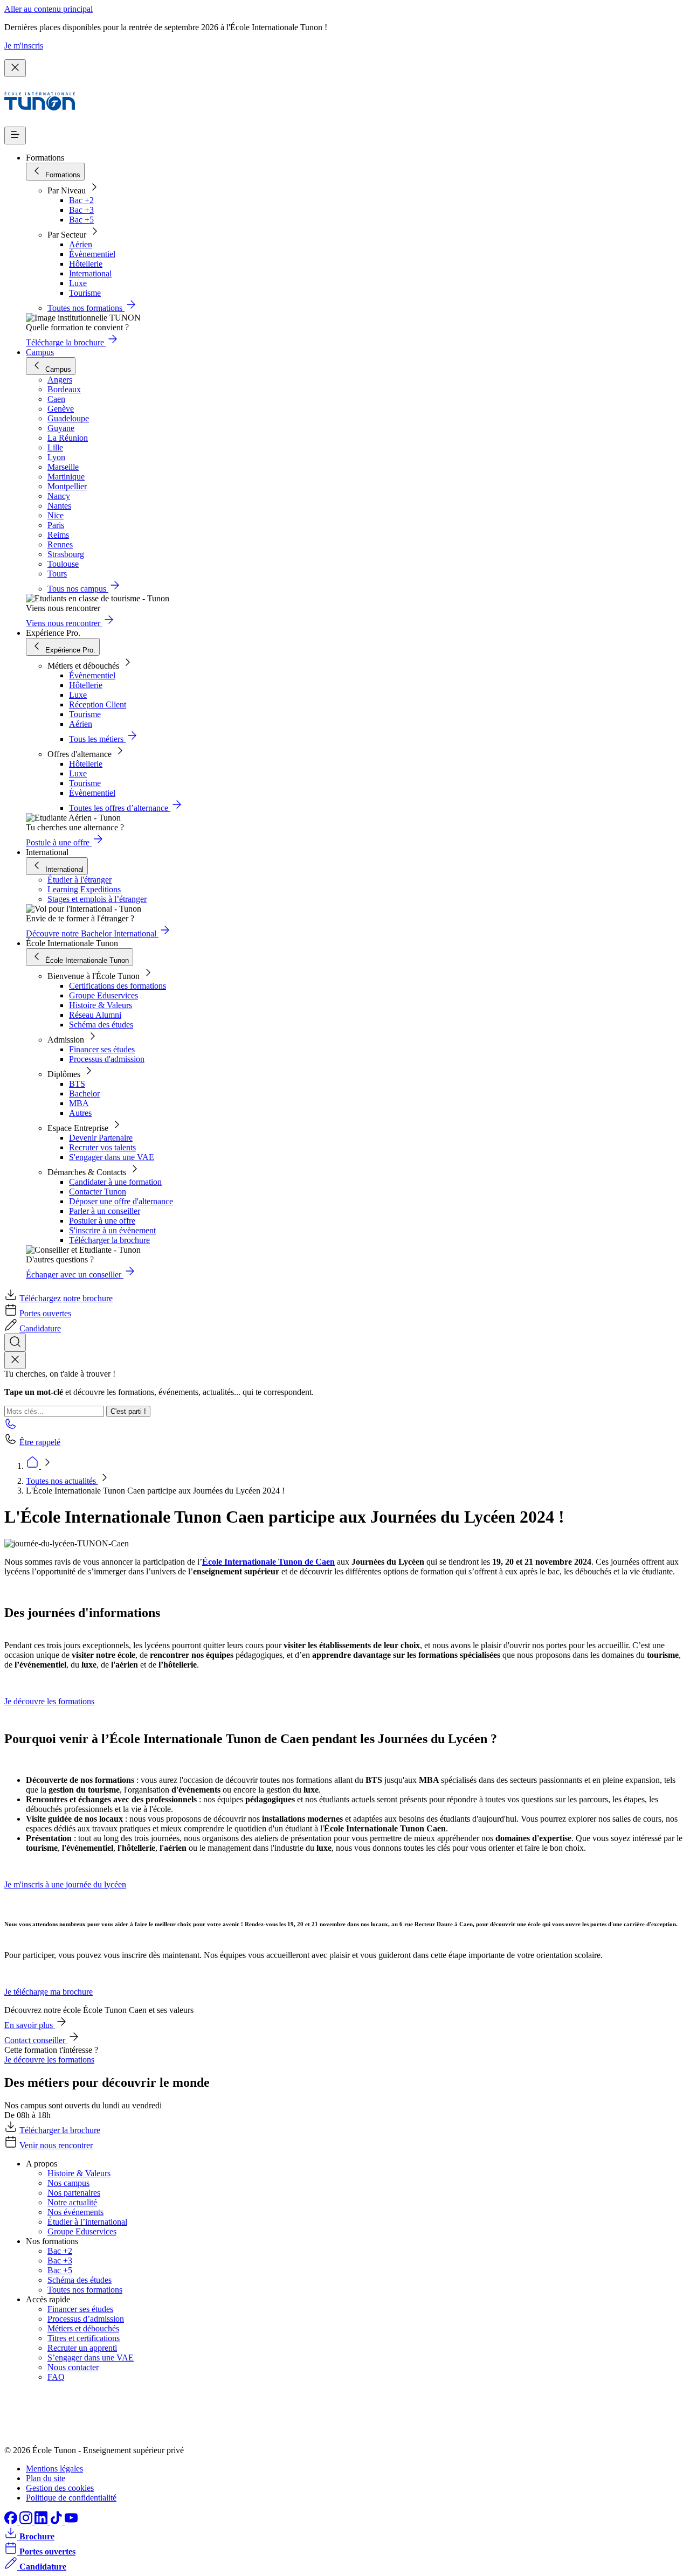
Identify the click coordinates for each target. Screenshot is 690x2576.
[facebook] (12, 2521)
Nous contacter (73, 2367)
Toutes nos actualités (62, 1481)
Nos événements (75, 2212)
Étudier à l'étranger (80, 880)
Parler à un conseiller (105, 1211)
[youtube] (71, 2521)
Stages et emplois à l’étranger (97, 899)
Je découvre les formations (49, 1701)
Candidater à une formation (115, 1182)
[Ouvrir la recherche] (15, 1342)
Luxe (78, 283)
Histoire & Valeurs (101, 1005)
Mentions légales (54, 2469)
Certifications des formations (118, 986)
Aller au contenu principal (49, 9)
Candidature (40, 1328)
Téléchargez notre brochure (66, 1298)
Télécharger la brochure (109, 1240)
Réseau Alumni (95, 1015)
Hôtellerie (86, 264)
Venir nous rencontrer (56, 2145)
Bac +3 (81, 210)
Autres (80, 1113)
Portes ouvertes (45, 1313)
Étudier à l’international (87, 2222)
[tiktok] (57, 2521)
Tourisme (85, 293)
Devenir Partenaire (101, 1138)
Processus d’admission (86, 2319)
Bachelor (84, 1093)
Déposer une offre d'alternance (121, 1201)
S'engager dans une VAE (112, 1157)
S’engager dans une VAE (91, 2358)
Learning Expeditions (84, 889)
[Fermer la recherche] (15, 1360)
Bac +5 (81, 220)
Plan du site (46, 2478)
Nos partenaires (74, 2193)
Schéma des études (101, 1025)
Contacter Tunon (98, 1192)
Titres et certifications (84, 2338)
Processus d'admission (107, 1059)
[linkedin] (42, 2521)
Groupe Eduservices (103, 995)
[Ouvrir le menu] (15, 136)
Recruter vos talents (102, 1147)
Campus (40, 352)
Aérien (81, 244)
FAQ (56, 2377)
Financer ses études (102, 1049)
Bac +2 (81, 200)
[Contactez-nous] (11, 1427)
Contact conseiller (36, 2040)
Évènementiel (92, 254)
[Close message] (15, 68)
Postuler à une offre (102, 1221)
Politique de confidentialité (71, 2498)
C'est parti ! (128, 1411)
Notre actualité (72, 2202)
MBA (79, 1103)
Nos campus (68, 2183)
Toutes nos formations (85, 2290)
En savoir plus (30, 2025)
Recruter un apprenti (82, 2348)
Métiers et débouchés (83, 2328)
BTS (77, 1084)
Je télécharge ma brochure (49, 1992)
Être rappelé (40, 1442)
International (90, 273)
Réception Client (98, 704)
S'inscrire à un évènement (112, 1230)
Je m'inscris (24, 46)
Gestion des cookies (60, 2488)
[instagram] (27, 2521)
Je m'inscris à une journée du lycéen (65, 1884)
